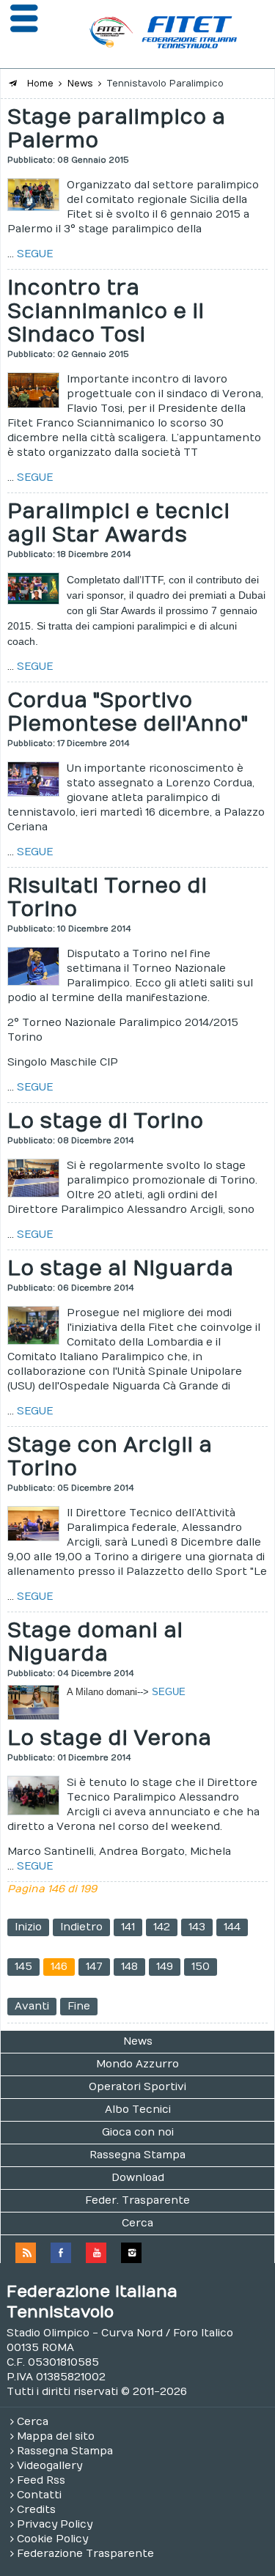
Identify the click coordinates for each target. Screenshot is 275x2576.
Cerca (137, 2223)
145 (23, 1967)
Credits (36, 2510)
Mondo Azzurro (137, 2064)
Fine (79, 2006)
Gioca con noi (138, 2132)
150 (201, 1967)
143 (197, 1927)
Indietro (81, 1927)
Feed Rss (41, 2480)
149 (165, 1967)
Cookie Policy (52, 2539)
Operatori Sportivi (137, 2087)
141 (128, 1927)
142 (162, 1927)
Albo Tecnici (138, 2110)
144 (232, 1927)
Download (138, 2178)
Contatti (39, 2495)
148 (129, 1967)
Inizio (28, 1927)
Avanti (32, 2006)
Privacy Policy (55, 2524)
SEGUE (35, 254)
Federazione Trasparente (85, 2554)
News (138, 2041)
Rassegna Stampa (137, 2155)
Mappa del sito (56, 2436)
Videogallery (49, 2466)
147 (94, 1967)
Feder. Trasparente (137, 2200)
